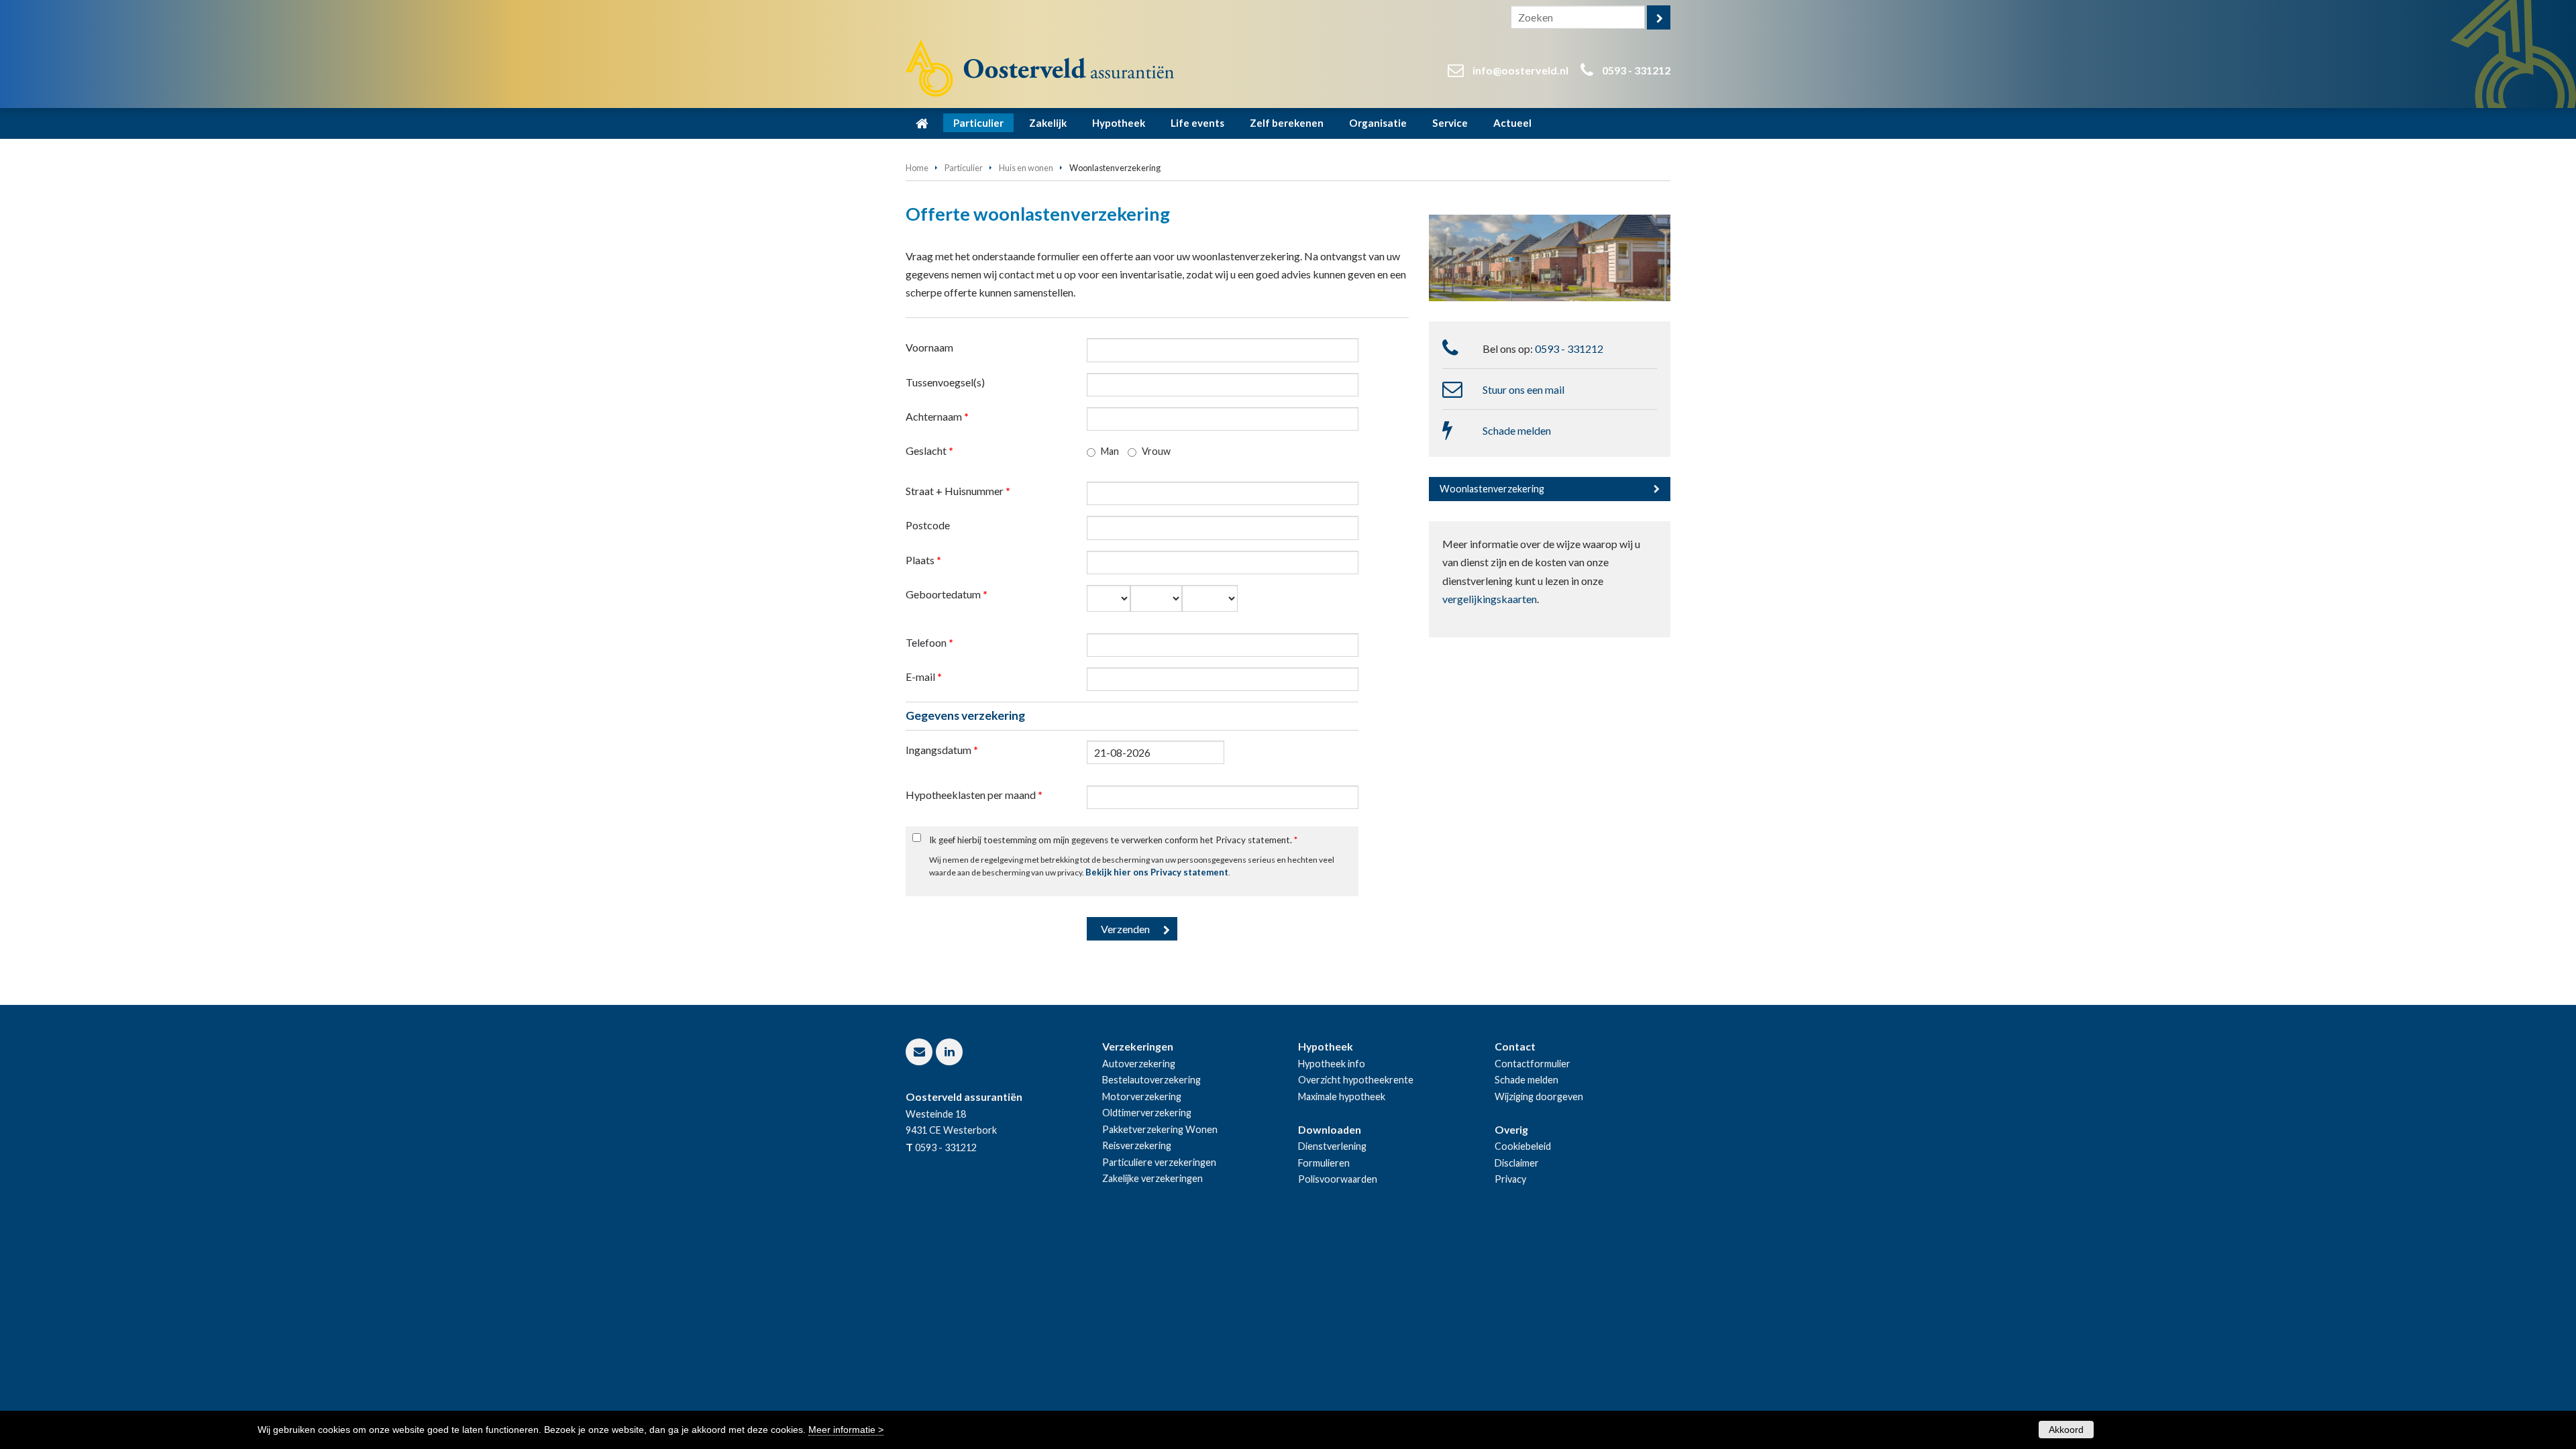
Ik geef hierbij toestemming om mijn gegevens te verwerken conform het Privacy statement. (1113, 840)
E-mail (924, 677)
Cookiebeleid (1523, 1146)
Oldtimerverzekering (1147, 1113)
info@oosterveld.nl (1520, 70)
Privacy (1510, 1179)
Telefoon (929, 642)
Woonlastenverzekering (1492, 489)
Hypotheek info (1332, 1064)
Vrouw (1156, 451)
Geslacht (929, 450)
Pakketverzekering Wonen (1160, 1129)
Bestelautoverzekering (1151, 1080)
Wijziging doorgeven (1539, 1096)
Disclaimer (1517, 1163)
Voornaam (929, 347)
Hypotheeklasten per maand (974, 795)
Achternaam (937, 416)
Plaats (923, 560)
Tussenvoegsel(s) (945, 382)
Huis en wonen (1026, 168)
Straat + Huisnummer (958, 491)
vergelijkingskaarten (1490, 599)
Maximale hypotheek (1342, 1096)
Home (917, 168)
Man (1110, 451)
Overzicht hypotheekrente (1356, 1080)
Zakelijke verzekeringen (1152, 1178)
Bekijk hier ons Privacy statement (1157, 872)
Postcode (928, 525)
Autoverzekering (1139, 1064)
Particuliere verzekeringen (1159, 1162)
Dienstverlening (1332, 1146)
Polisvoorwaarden (1338, 1179)
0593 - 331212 (1636, 70)
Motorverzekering (1142, 1096)
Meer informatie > (846, 1430)
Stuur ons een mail (1523, 389)
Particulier (964, 168)
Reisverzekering (1137, 1145)
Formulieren (1324, 1163)
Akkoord (2066, 1430)
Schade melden (1517, 430)
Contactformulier (1533, 1064)
